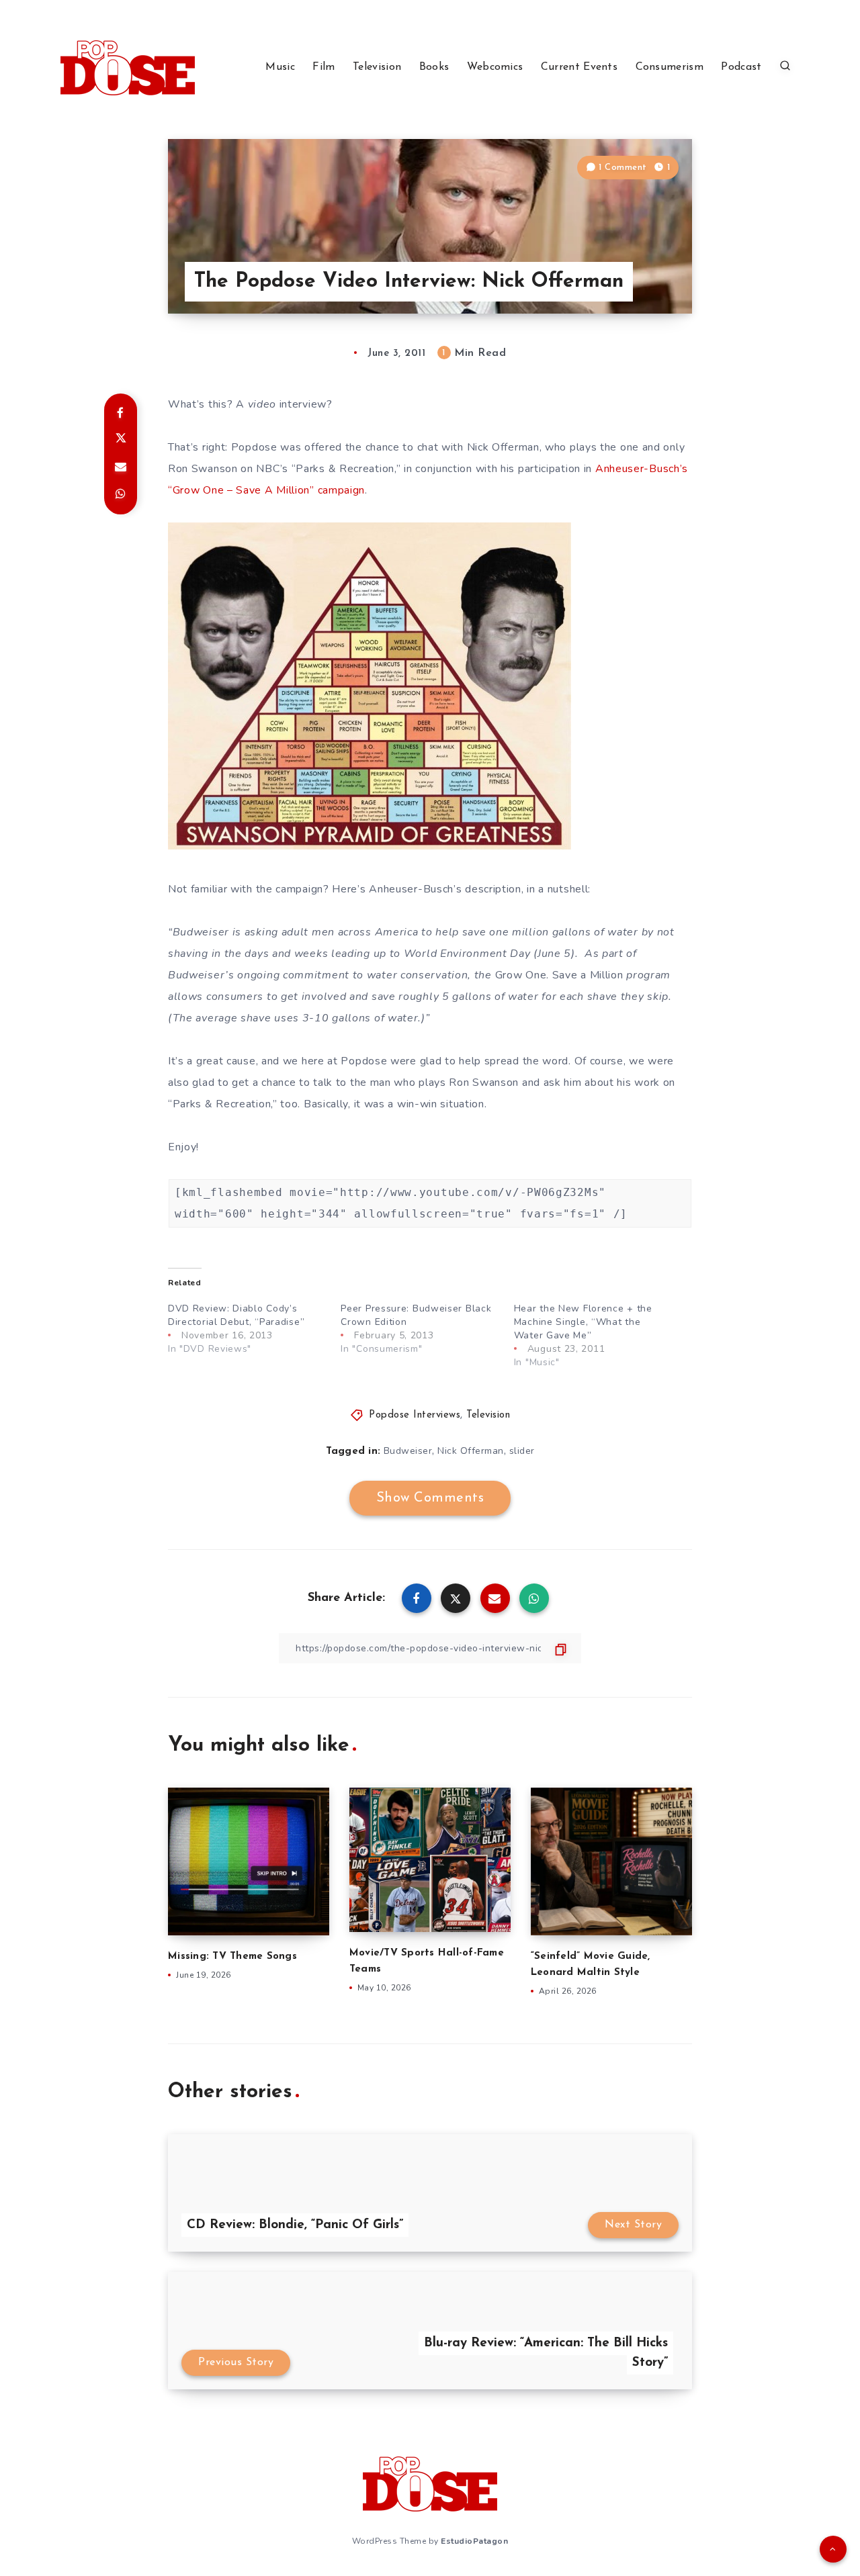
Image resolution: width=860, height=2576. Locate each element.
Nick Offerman (471, 1451)
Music (280, 67)
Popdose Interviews (415, 1415)
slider (522, 1451)
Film (324, 67)
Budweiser (408, 1451)
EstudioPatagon (474, 2541)
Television (377, 67)
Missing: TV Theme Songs (232, 1957)
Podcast (741, 67)
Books (434, 67)
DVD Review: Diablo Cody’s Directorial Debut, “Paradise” (236, 1315)
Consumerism (670, 67)
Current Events (579, 67)
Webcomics (495, 67)
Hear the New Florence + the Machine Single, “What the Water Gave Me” (583, 1322)
